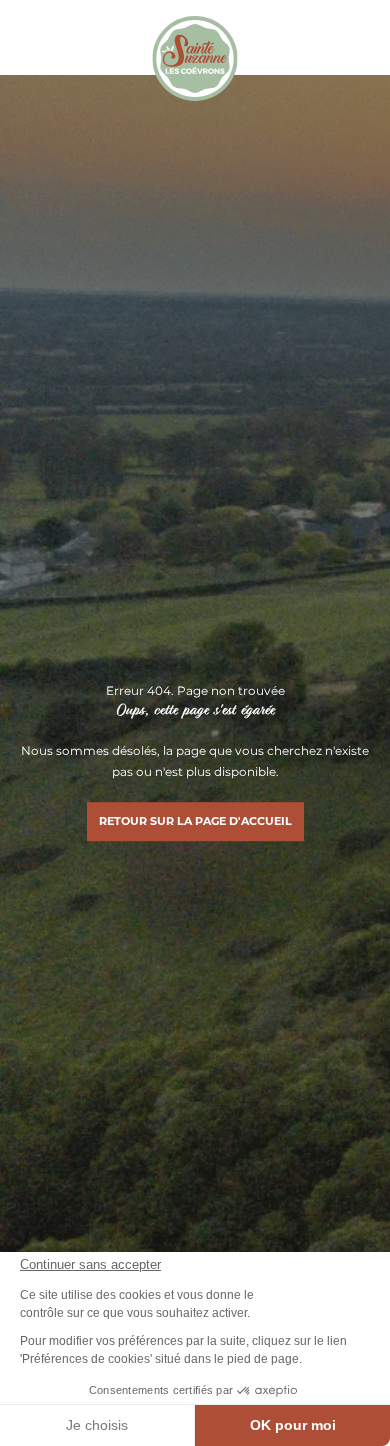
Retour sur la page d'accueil (195, 821)
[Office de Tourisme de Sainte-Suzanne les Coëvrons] (194, 58)
